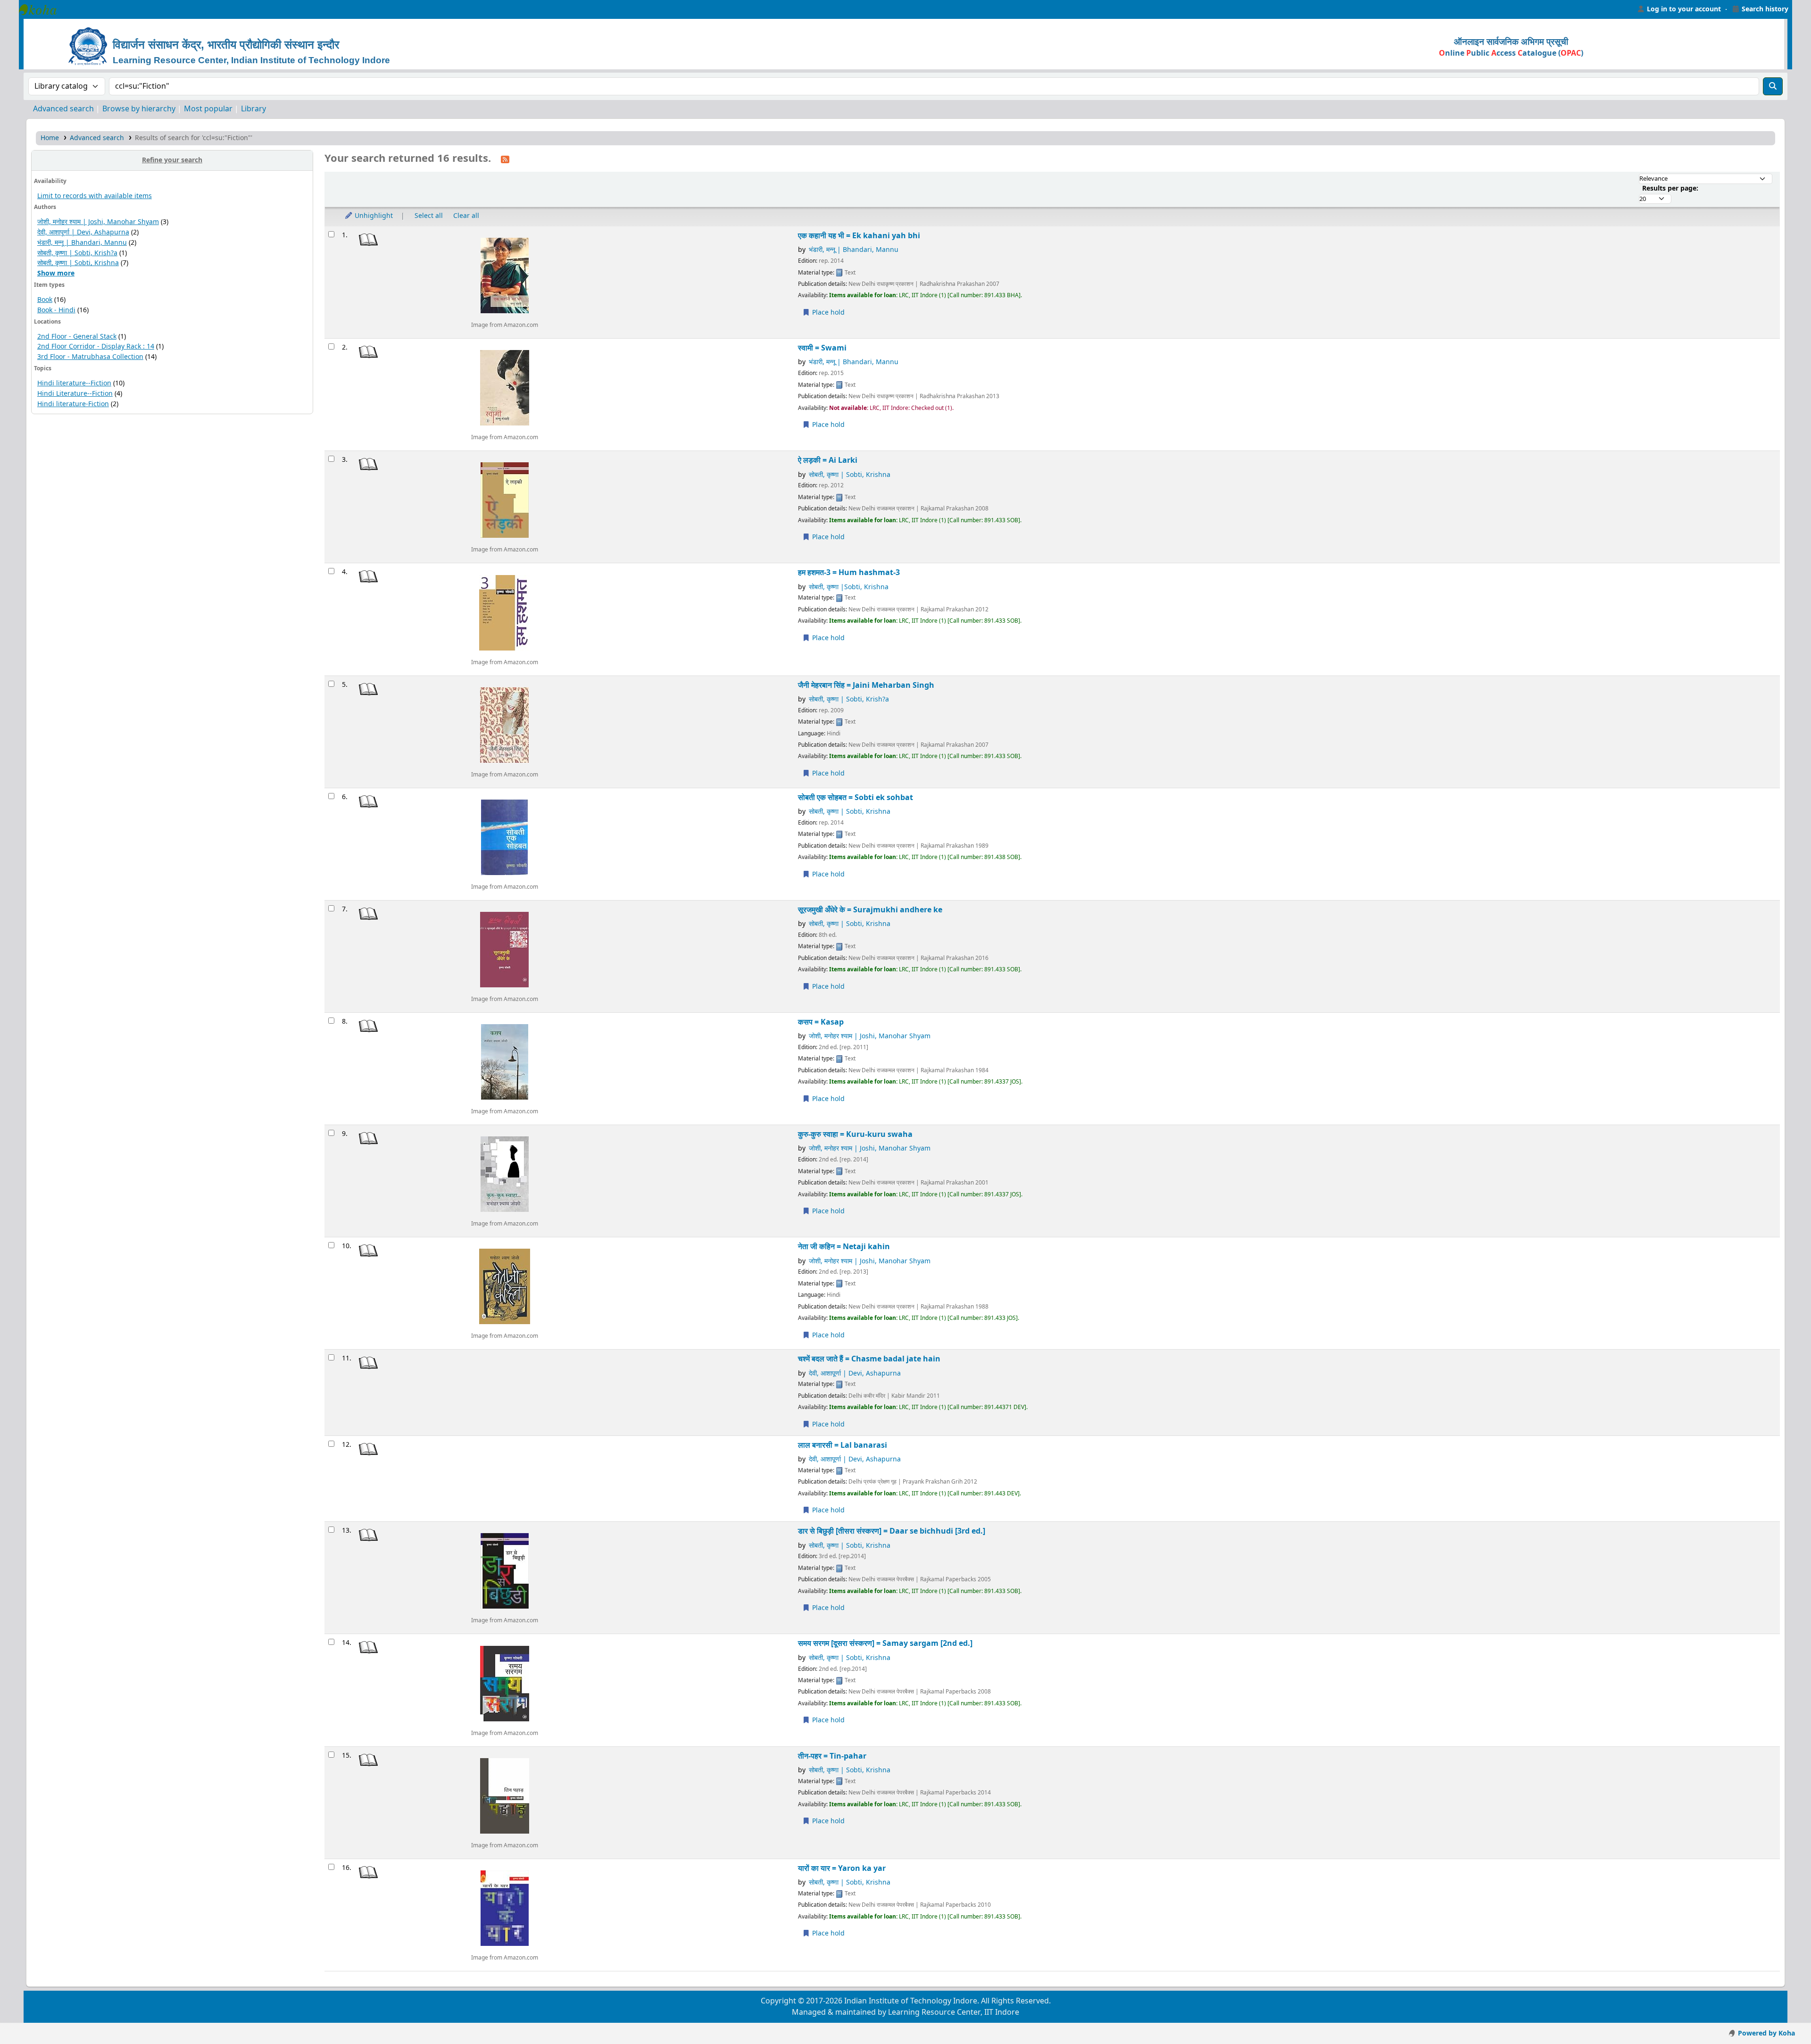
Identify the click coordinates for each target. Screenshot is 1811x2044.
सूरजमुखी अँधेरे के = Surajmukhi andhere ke (870, 910)
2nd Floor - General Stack (77, 337)
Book (45, 300)
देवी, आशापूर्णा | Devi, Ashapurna (83, 232)
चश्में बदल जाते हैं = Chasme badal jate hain (869, 1359)
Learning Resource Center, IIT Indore (42, 9)
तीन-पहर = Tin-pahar (832, 1756)
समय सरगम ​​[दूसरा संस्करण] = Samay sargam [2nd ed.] (885, 1643)
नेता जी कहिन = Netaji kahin (844, 1247)
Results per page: (1670, 188)
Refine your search (172, 160)
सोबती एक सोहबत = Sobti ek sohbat (856, 797)
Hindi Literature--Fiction (75, 394)
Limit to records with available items (95, 196)
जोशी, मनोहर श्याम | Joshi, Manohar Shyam (98, 222)
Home (50, 138)
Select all (429, 216)
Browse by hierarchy (139, 109)
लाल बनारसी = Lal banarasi (843, 1445)
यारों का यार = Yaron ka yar (842, 1868)
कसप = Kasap (821, 1022)
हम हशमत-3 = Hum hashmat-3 (849, 572)
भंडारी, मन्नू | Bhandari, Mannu (82, 243)
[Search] (1773, 86)
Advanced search (63, 109)
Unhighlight (373, 216)
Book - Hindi (56, 310)
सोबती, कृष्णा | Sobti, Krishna (78, 263)
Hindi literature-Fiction (73, 404)
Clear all (466, 216)
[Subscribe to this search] (505, 159)
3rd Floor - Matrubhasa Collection (90, 357)
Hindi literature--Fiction (74, 383)
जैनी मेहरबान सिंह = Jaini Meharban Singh (866, 685)
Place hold (827, 313)
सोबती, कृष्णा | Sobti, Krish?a (77, 253)
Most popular (208, 109)
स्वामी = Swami (822, 348)
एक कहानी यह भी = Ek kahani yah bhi (859, 236)
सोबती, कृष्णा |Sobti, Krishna (849, 587)
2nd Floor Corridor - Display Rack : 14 (96, 346)
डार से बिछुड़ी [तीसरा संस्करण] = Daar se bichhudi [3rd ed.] (892, 1531)
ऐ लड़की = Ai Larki (828, 460)
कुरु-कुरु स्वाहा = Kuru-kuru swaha (855, 1134)
